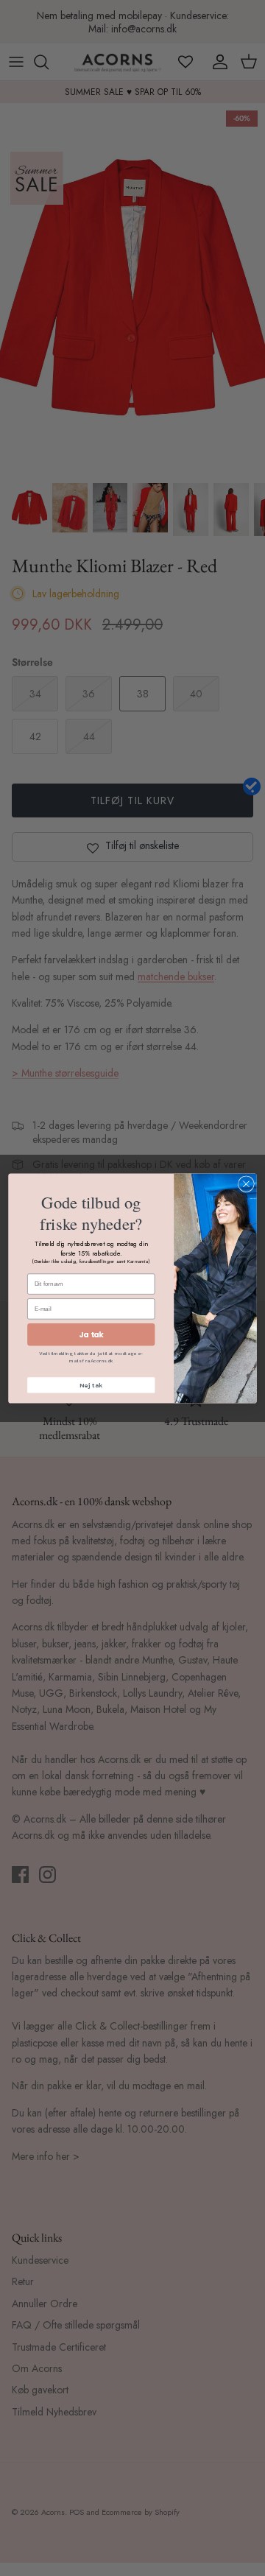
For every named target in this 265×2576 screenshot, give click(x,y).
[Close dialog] (247, 1183)
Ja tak (91, 1334)
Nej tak (91, 1385)
